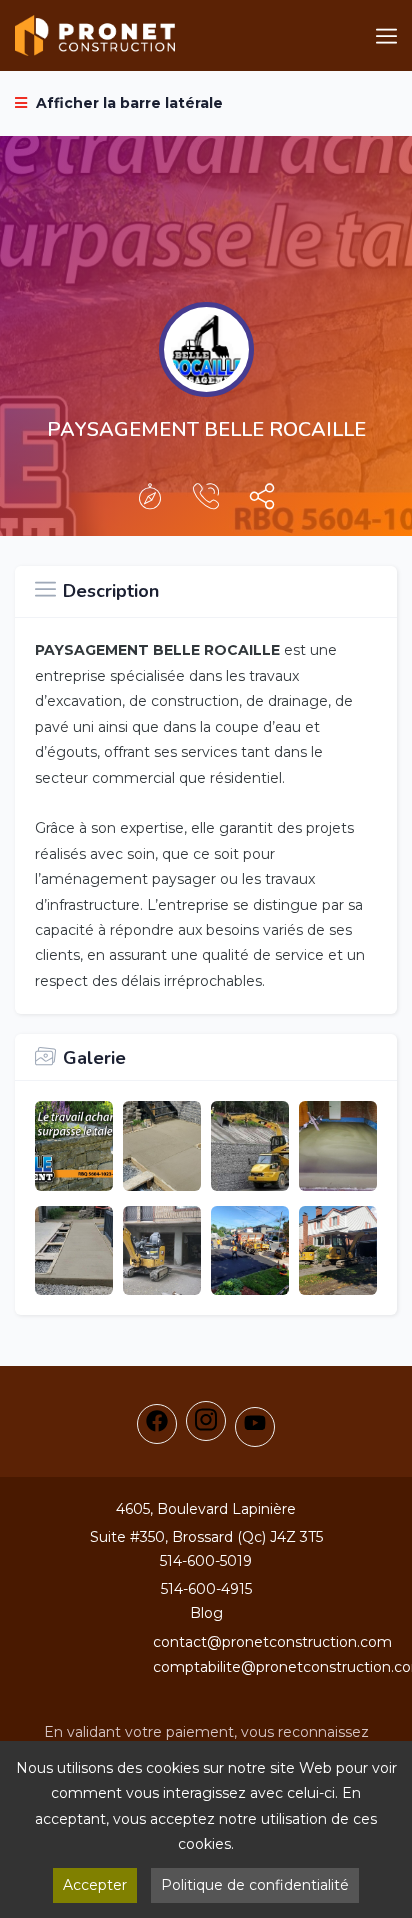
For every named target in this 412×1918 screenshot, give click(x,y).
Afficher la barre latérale (127, 103)
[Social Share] (262, 501)
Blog (206, 1613)
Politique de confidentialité (255, 1885)
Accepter (95, 1885)
